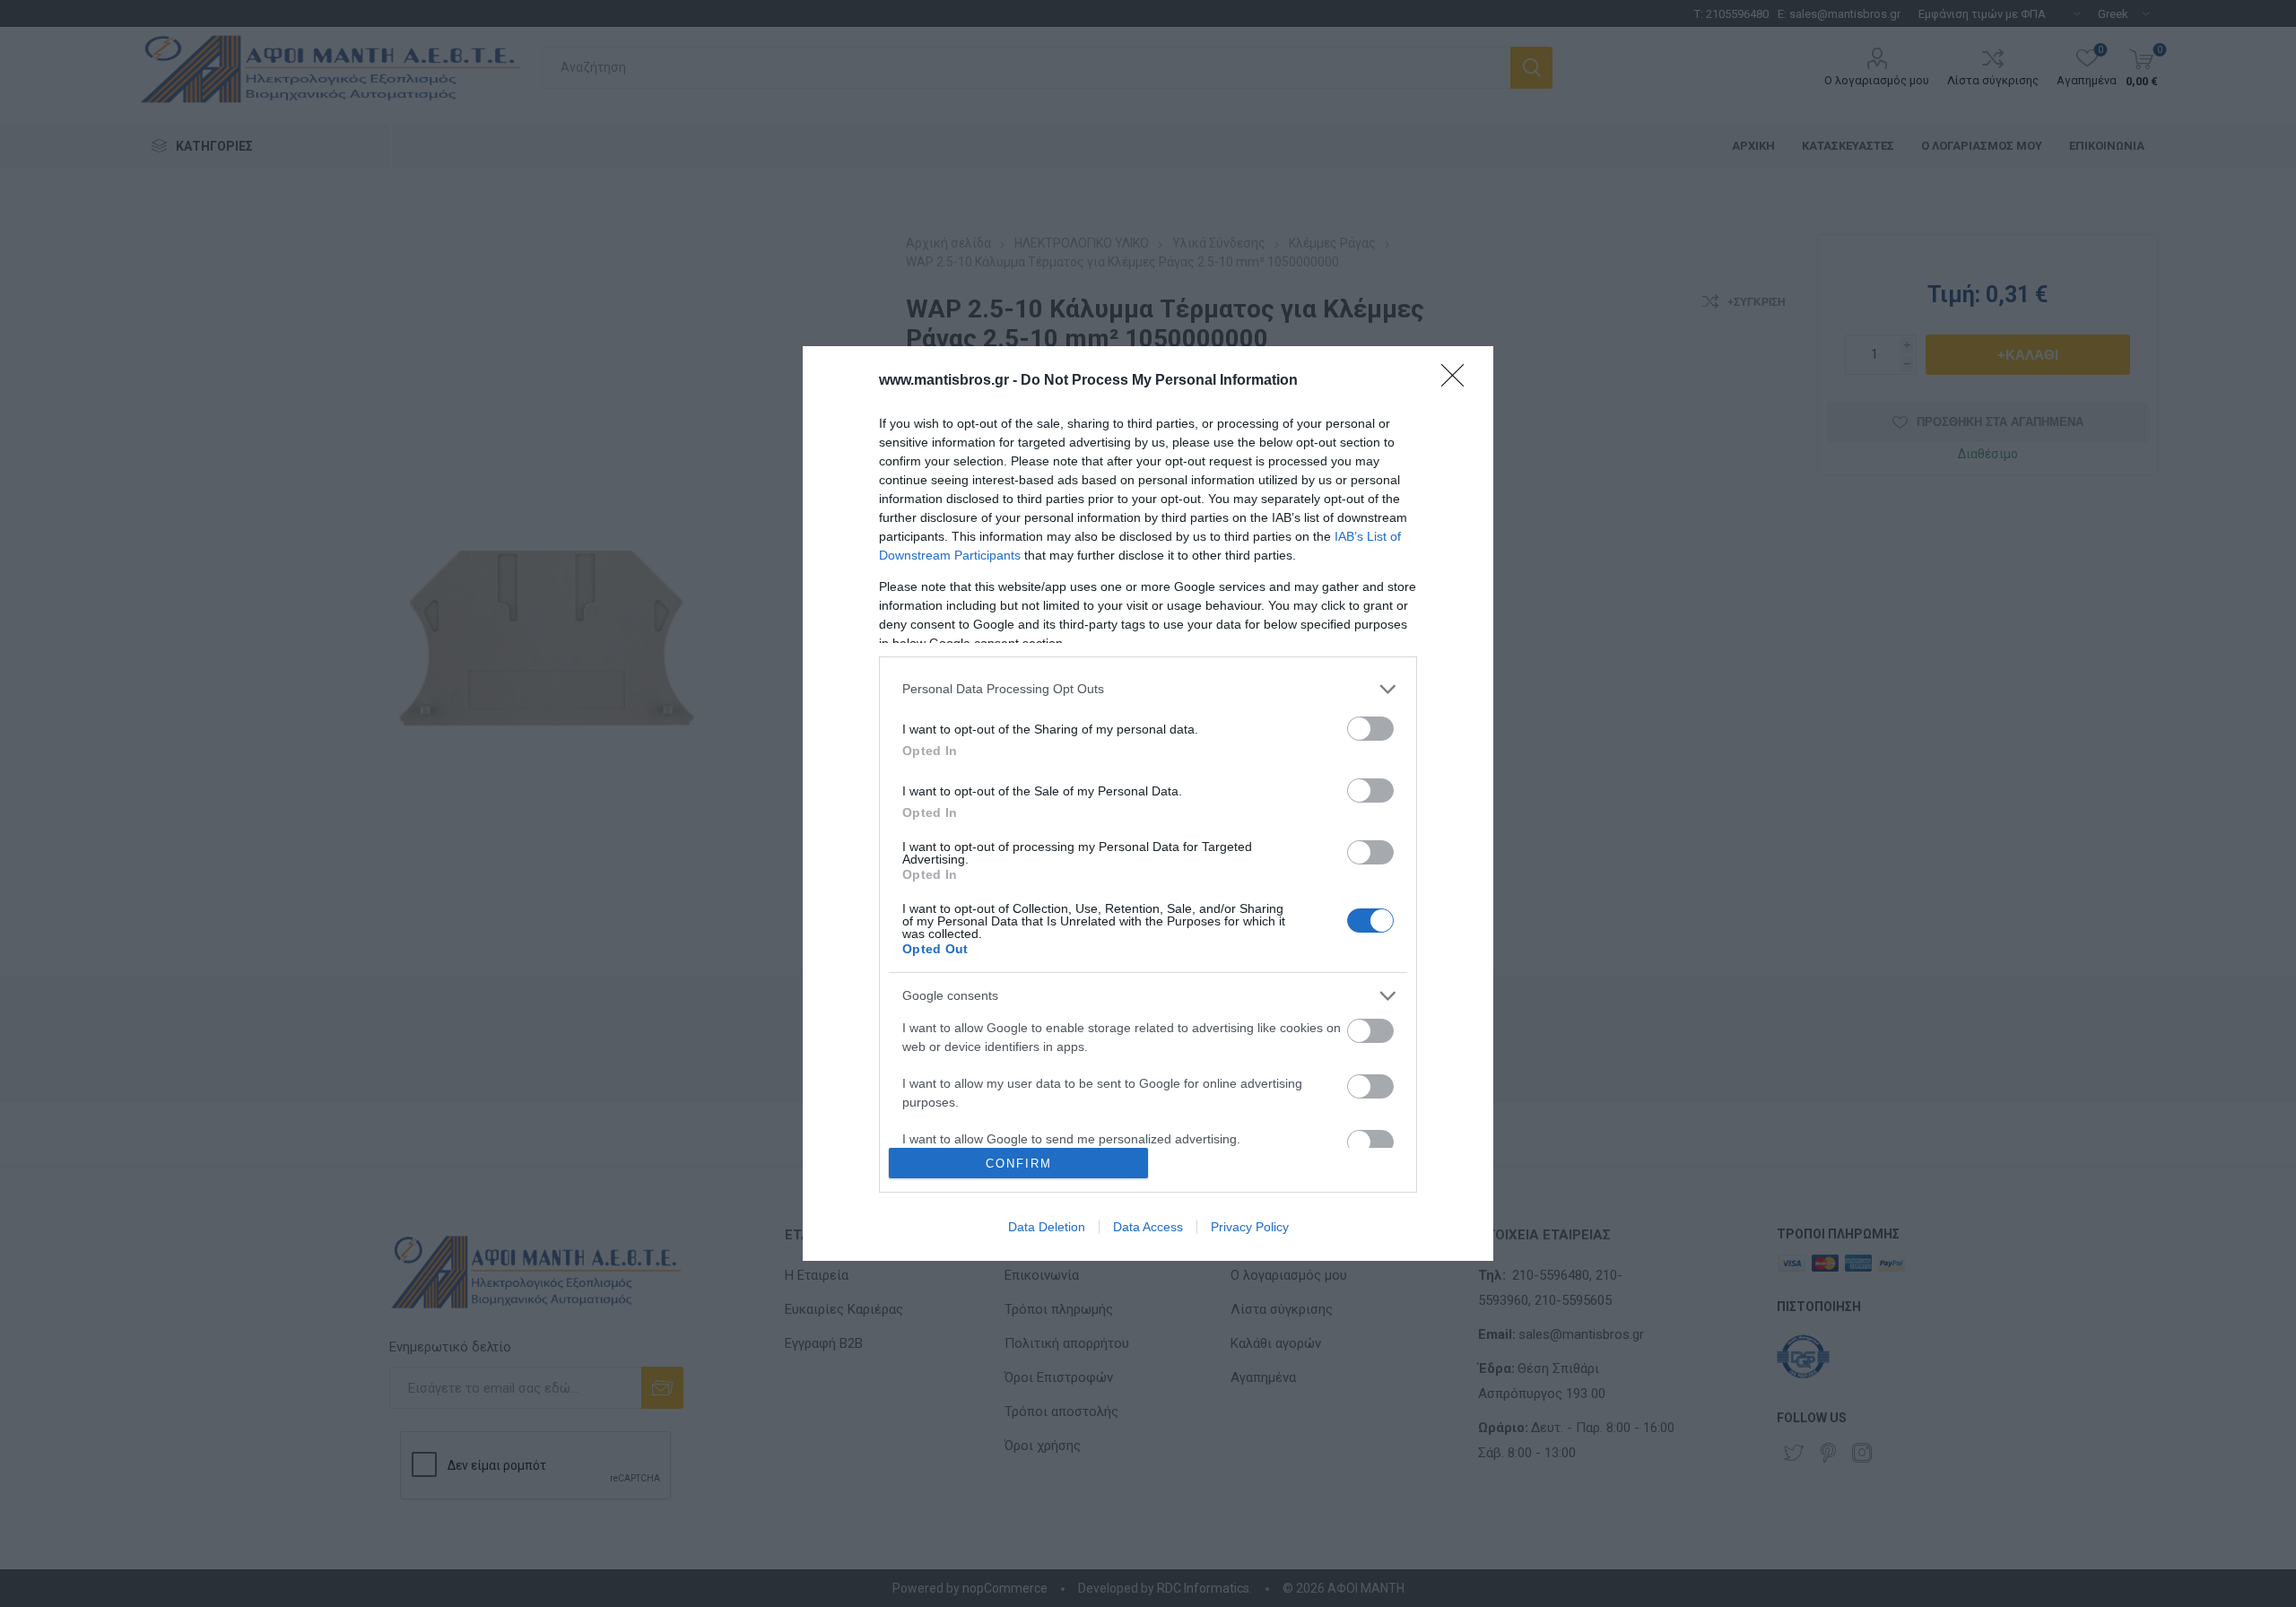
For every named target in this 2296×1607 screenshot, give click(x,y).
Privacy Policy (1250, 1227)
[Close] (1458, 381)
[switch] (1370, 729)
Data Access (1148, 1227)
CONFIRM (1019, 1164)
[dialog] (1148, 804)
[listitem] (1148, 689)
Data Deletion (1047, 1227)
